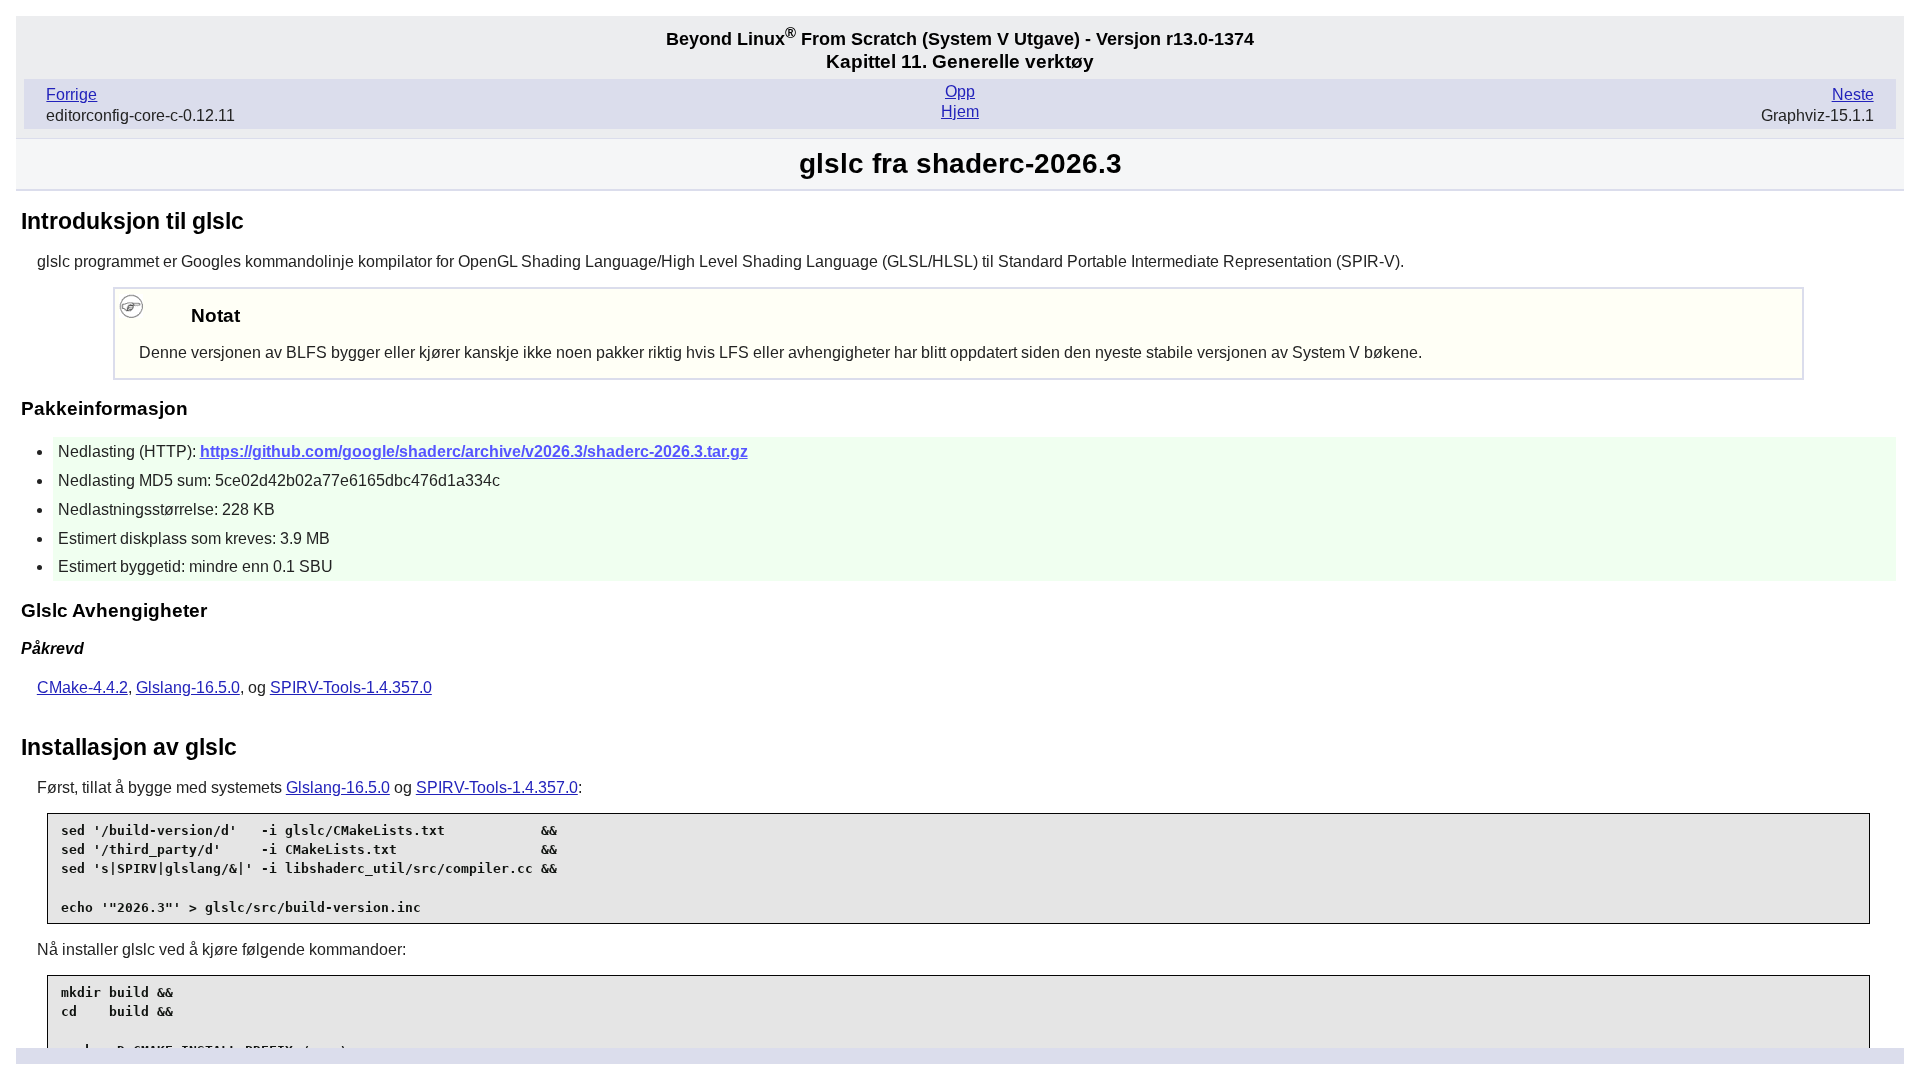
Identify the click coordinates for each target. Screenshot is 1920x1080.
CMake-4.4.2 (82, 687)
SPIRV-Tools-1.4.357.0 (351, 687)
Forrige (71, 94)
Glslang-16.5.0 (188, 687)
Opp (960, 91)
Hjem (960, 111)
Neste (1853, 94)
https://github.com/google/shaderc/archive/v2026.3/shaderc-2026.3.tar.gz (474, 451)
